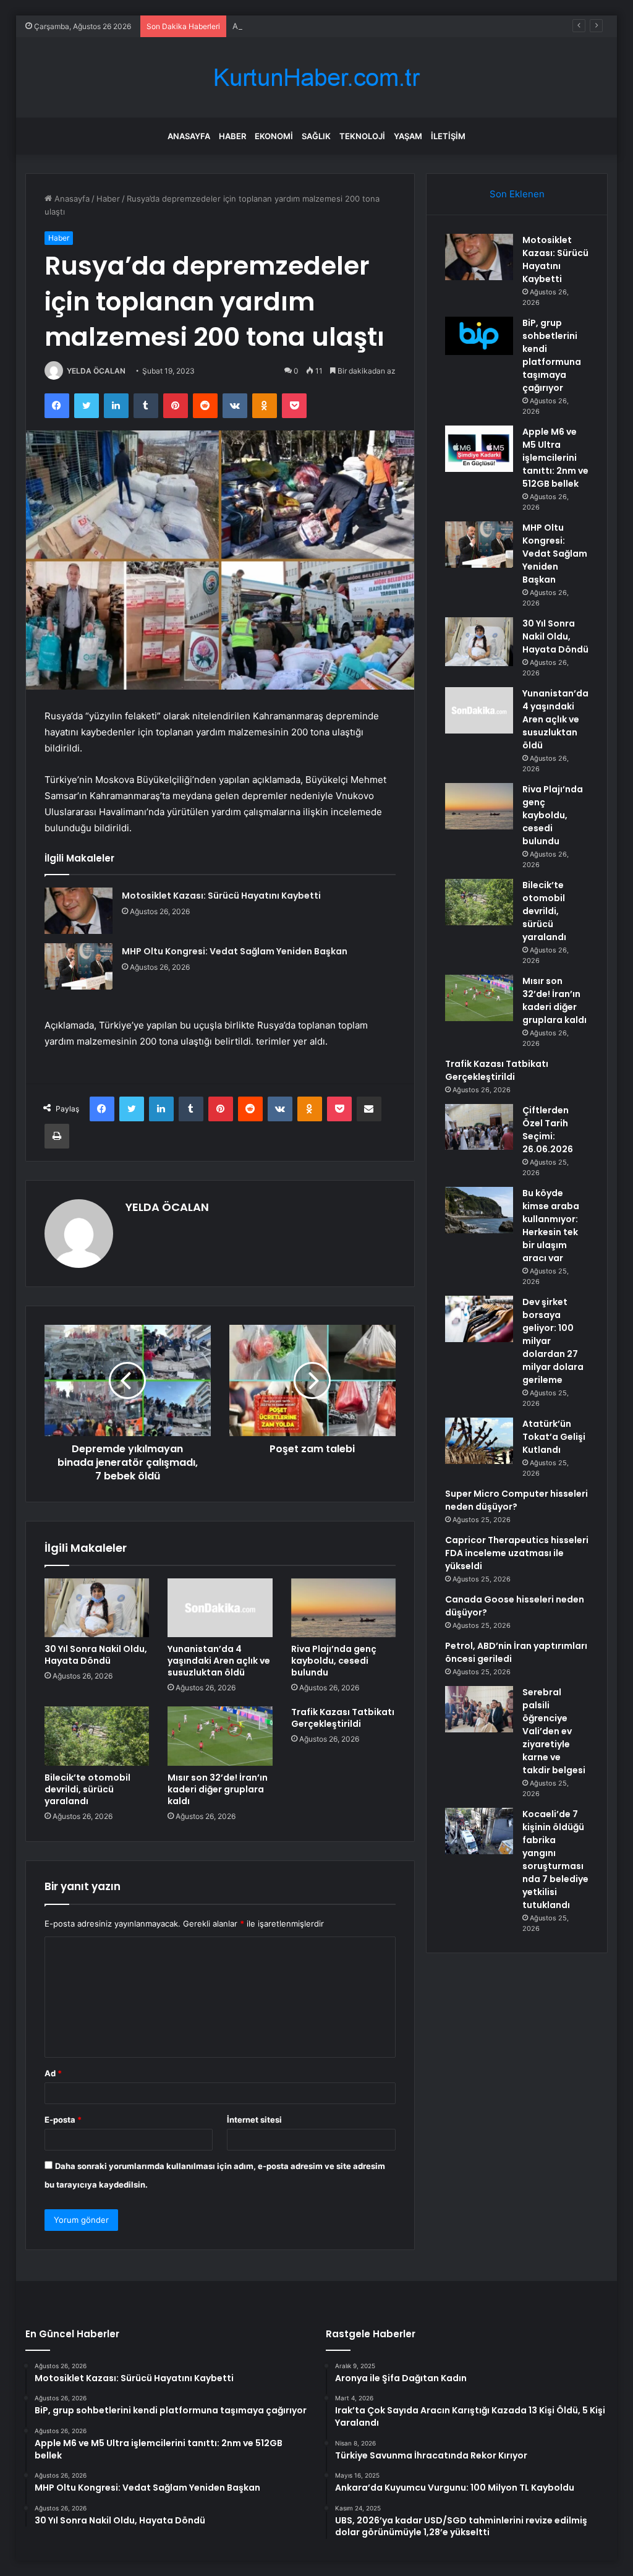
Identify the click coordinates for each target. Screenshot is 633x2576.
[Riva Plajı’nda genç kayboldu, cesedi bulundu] (344, 1608)
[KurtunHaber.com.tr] (316, 78)
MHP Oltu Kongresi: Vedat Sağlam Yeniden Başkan (235, 951)
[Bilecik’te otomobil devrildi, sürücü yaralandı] (97, 1736)
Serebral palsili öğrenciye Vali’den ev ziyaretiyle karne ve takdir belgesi (554, 1731)
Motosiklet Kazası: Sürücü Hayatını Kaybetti (221, 896)
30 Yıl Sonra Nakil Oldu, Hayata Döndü (96, 1655)
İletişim (448, 136)
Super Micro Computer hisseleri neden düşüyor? (516, 1500)
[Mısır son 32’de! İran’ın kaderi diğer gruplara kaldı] (220, 1736)
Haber (232, 136)
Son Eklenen (517, 194)
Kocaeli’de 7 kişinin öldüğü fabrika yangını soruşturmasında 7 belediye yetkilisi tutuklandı (555, 1859)
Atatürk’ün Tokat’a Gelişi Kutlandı (554, 1437)
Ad (53, 2073)
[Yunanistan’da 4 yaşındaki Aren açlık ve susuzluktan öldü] (220, 1608)
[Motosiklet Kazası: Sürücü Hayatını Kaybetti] (79, 911)
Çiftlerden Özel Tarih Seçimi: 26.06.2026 (548, 1130)
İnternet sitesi (254, 2120)
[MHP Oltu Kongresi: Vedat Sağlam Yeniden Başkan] (79, 966)
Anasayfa (189, 136)
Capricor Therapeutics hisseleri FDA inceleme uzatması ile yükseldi (517, 1553)
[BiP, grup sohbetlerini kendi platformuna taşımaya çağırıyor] (479, 336)
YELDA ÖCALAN (96, 371)
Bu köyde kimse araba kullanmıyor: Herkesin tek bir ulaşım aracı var (551, 1226)
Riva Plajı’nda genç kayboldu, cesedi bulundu (334, 1661)
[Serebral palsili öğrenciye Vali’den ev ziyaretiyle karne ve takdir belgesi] (479, 1709)
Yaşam (408, 136)
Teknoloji (362, 136)
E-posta (63, 2120)
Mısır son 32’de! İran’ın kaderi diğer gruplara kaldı (218, 1789)
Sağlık (316, 136)
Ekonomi (274, 136)
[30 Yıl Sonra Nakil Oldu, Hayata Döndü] (97, 1608)
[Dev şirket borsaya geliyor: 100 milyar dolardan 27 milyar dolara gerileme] (479, 1319)
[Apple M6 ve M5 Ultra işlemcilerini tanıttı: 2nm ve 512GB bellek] (479, 449)
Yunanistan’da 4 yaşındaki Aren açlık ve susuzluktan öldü (219, 1661)
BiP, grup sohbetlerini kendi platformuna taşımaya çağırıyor (552, 355)
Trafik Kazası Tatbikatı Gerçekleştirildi (343, 1718)
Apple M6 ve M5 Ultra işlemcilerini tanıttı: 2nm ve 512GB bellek (354, 26)
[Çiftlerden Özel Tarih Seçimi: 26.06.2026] (479, 1127)
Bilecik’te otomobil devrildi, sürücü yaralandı (87, 1789)
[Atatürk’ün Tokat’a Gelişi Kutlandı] (479, 1441)
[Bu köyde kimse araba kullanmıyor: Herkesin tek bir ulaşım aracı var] (479, 1210)
